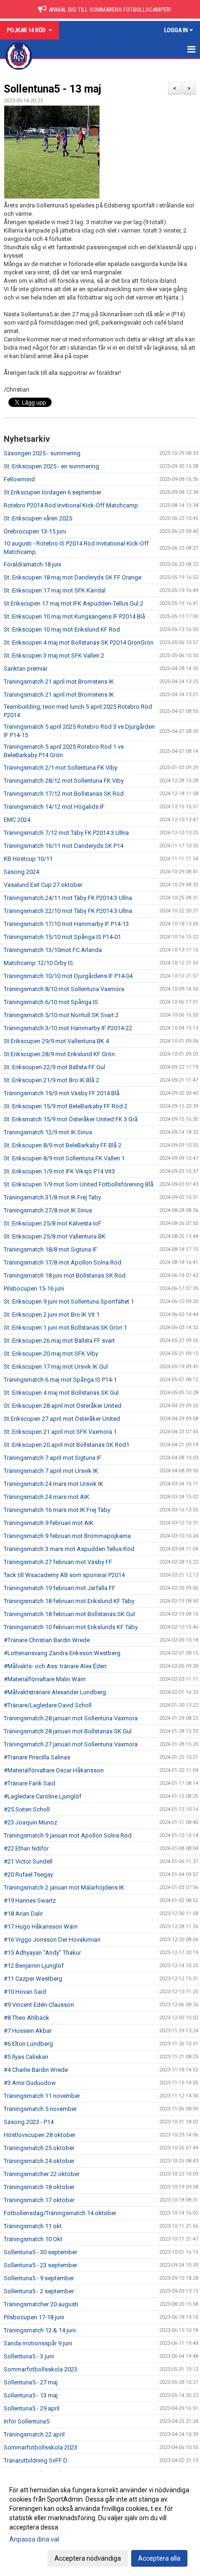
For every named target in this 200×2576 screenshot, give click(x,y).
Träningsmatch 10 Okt (33, 2239)
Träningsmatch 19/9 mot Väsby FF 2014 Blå (62, 1093)
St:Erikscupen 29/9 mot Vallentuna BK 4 (56, 1041)
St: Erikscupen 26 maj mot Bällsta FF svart (59, 1341)
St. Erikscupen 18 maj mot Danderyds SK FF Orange (73, 577)
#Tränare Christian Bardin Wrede (47, 1640)
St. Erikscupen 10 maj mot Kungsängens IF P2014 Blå (74, 616)
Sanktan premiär (26, 669)
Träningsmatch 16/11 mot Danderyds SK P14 (63, 846)
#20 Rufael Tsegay (28, 1874)
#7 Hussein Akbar (28, 2031)
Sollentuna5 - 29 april (32, 2408)
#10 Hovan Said (25, 1992)
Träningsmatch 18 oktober (39, 2187)
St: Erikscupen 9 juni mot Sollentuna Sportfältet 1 (69, 1301)
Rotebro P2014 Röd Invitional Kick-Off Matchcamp (71, 505)
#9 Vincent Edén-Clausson (39, 2005)
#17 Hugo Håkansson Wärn (41, 1927)
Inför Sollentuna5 (27, 2421)
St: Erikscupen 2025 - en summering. (52, 466)
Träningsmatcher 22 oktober (42, 2174)
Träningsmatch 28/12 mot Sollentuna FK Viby (64, 781)
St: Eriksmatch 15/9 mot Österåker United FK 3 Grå (71, 1119)
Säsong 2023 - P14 (29, 2122)
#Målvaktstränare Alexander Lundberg (55, 1692)
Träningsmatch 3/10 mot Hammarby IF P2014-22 (68, 1028)
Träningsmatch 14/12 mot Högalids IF (54, 807)
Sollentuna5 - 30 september (40, 2252)
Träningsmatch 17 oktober (39, 2200)
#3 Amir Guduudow (30, 2083)
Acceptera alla (159, 2558)
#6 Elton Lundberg (28, 2044)
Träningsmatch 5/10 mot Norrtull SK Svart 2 (61, 1015)
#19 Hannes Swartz (30, 1900)
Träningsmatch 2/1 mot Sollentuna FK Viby (60, 768)
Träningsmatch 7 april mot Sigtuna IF (53, 1458)
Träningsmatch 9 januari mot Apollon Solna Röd (68, 1835)
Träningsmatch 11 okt (33, 2226)
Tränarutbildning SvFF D (36, 2460)
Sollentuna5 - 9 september (39, 2278)
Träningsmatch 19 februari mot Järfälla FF (60, 1588)
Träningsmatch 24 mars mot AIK (47, 1497)
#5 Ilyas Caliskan (26, 2057)
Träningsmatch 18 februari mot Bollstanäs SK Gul (69, 1614)
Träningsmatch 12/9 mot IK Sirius (48, 1132)
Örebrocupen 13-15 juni (35, 531)
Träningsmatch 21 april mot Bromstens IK (59, 682)
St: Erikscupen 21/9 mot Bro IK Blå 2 (51, 1080)
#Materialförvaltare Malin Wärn (45, 1679)
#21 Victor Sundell (28, 1861)
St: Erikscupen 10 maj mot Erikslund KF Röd (62, 629)
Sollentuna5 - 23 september (40, 2265)
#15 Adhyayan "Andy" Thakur (42, 1953)
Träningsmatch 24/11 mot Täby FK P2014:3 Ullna (68, 898)
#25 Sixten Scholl (27, 1809)
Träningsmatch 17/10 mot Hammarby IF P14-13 (66, 924)
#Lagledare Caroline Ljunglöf (43, 1796)
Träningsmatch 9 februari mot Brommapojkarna (67, 1536)
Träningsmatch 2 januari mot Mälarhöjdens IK (64, 1887)
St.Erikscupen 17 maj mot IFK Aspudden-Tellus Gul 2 (73, 603)
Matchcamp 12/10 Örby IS (38, 963)
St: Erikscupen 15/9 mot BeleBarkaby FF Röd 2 (66, 1106)
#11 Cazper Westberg (33, 1979)
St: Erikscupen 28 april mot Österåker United (63, 1406)
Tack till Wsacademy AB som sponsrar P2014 (64, 1575)
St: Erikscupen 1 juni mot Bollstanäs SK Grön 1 (65, 1328)
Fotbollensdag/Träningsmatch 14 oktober (60, 2213)
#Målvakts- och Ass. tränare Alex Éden (55, 1666)
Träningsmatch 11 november (42, 2096)
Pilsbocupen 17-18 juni (34, 2317)
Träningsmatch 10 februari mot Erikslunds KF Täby (71, 1627)
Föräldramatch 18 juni (33, 564)
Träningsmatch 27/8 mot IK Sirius (48, 1210)
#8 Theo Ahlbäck (27, 2018)
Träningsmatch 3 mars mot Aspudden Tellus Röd (69, 1549)
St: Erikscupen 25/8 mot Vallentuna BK (55, 1236)
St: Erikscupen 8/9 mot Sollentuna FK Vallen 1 (64, 1158)
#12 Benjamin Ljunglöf (34, 1966)
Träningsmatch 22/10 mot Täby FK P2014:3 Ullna (68, 911)
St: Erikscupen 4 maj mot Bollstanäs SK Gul (61, 1393)
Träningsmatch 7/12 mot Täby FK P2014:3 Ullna (66, 833)
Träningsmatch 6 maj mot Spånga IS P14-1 (60, 1380)
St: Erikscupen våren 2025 (38, 518)
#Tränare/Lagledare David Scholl (48, 1705)
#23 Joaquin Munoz (30, 1822)
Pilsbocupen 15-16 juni (34, 1288)
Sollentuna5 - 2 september (39, 2291)
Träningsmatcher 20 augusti (41, 2304)
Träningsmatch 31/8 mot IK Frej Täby (52, 1197)
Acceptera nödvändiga (88, 2558)
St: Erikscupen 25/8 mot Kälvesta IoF (53, 1223)
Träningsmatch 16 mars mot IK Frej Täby (57, 1510)
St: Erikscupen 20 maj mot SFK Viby (51, 1354)
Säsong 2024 (21, 872)
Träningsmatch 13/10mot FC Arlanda (53, 950)
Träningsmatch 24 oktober (39, 2161)
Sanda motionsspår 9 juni (38, 2343)
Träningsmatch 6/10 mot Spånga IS (51, 1002)
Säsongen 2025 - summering (42, 453)
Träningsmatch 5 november (40, 2109)
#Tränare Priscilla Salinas (37, 1757)
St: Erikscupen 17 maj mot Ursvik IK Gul (56, 1367)
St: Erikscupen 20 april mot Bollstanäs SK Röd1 (67, 1445)
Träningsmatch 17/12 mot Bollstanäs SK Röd (64, 794)
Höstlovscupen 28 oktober (40, 2135)
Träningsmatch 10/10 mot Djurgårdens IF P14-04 (68, 976)
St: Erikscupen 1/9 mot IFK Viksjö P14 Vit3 (59, 1171)
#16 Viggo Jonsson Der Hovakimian (52, 1940)
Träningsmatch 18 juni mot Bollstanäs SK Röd (65, 1275)
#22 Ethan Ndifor (26, 1848)
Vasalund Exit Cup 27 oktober (43, 885)
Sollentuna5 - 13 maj (53, 89)
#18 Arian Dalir (23, 1914)
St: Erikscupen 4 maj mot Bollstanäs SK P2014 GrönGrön (79, 642)
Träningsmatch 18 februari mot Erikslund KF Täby (69, 1601)
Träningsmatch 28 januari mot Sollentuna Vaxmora (71, 1718)
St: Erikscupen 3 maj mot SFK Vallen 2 (54, 656)
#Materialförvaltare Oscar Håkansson (54, 1770)
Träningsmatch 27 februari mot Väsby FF (58, 1562)
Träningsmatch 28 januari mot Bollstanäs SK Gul (68, 1731)
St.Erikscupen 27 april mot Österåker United (62, 1419)
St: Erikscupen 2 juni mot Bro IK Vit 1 (52, 1315)
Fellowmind (19, 479)
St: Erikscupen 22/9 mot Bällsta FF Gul (54, 1067)
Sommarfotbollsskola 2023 (40, 2369)
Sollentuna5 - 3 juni (29, 2356)
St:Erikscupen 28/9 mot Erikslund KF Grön (59, 1054)
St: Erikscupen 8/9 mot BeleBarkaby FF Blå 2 (63, 1145)
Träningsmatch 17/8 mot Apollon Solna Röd (63, 1262)
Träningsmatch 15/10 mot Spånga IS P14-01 (62, 937)
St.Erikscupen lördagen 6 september (53, 492)
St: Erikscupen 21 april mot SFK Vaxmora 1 (60, 1432)
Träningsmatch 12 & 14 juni (40, 2330)
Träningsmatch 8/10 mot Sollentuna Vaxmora (64, 989)
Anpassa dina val (34, 2539)
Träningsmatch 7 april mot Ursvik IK (51, 1471)
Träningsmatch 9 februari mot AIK (49, 1523)
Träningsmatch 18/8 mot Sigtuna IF (50, 1249)
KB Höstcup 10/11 (28, 859)
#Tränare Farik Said (30, 1783)
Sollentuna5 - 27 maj (31, 2382)
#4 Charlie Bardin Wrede (36, 2070)
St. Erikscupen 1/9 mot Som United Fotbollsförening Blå (79, 1184)
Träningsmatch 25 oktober (39, 2148)
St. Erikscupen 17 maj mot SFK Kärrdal (55, 590)
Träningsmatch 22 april (34, 2434)
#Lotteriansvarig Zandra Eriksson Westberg (62, 1653)
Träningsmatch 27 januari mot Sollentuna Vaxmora (71, 1744)
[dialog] (100, 2524)
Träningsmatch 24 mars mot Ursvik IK (53, 1484)
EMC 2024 (17, 820)
